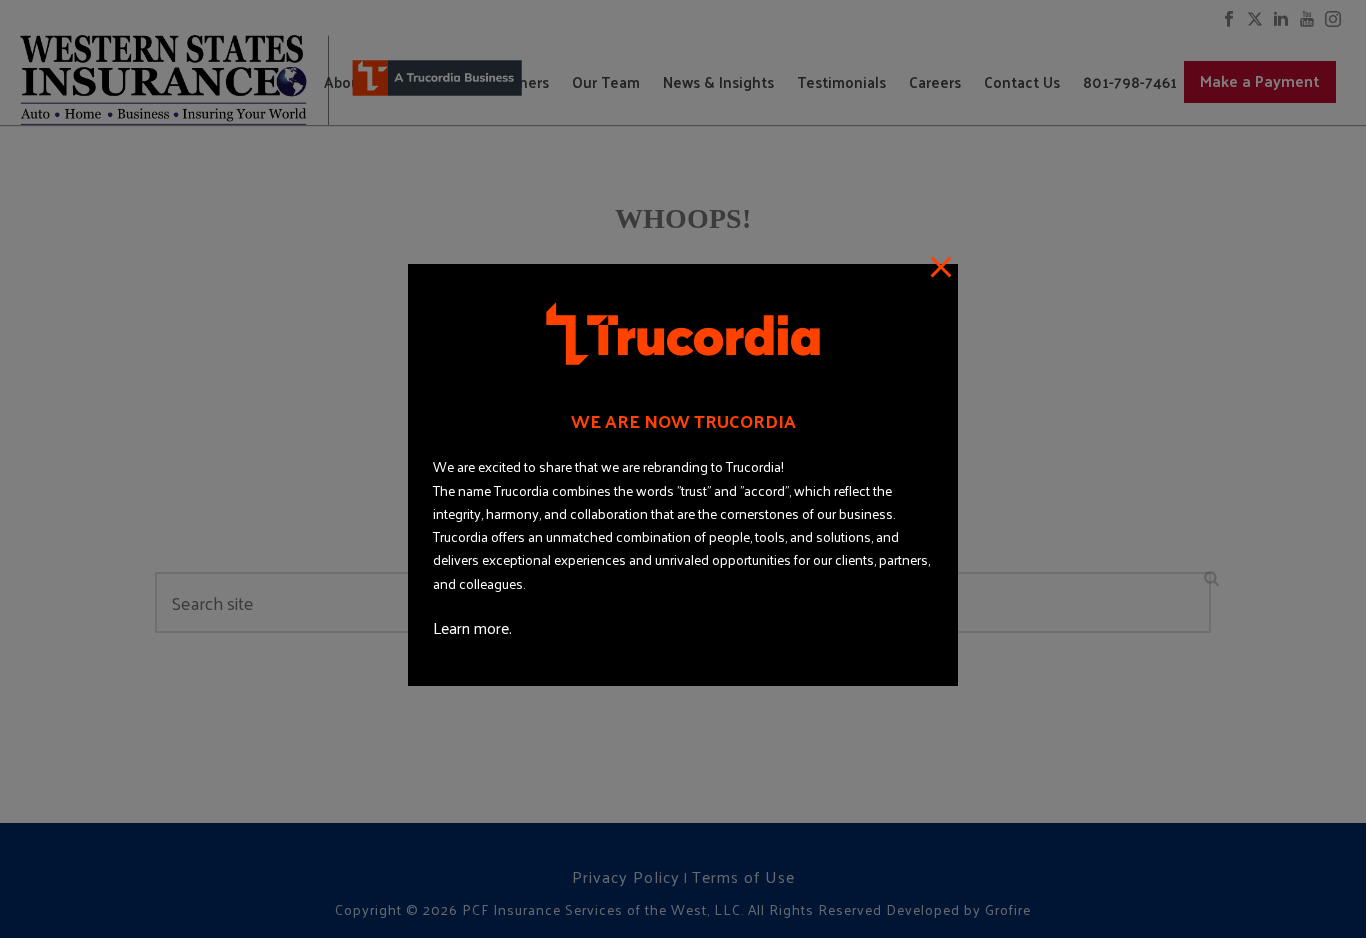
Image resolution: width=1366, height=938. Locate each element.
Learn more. (472, 627)
